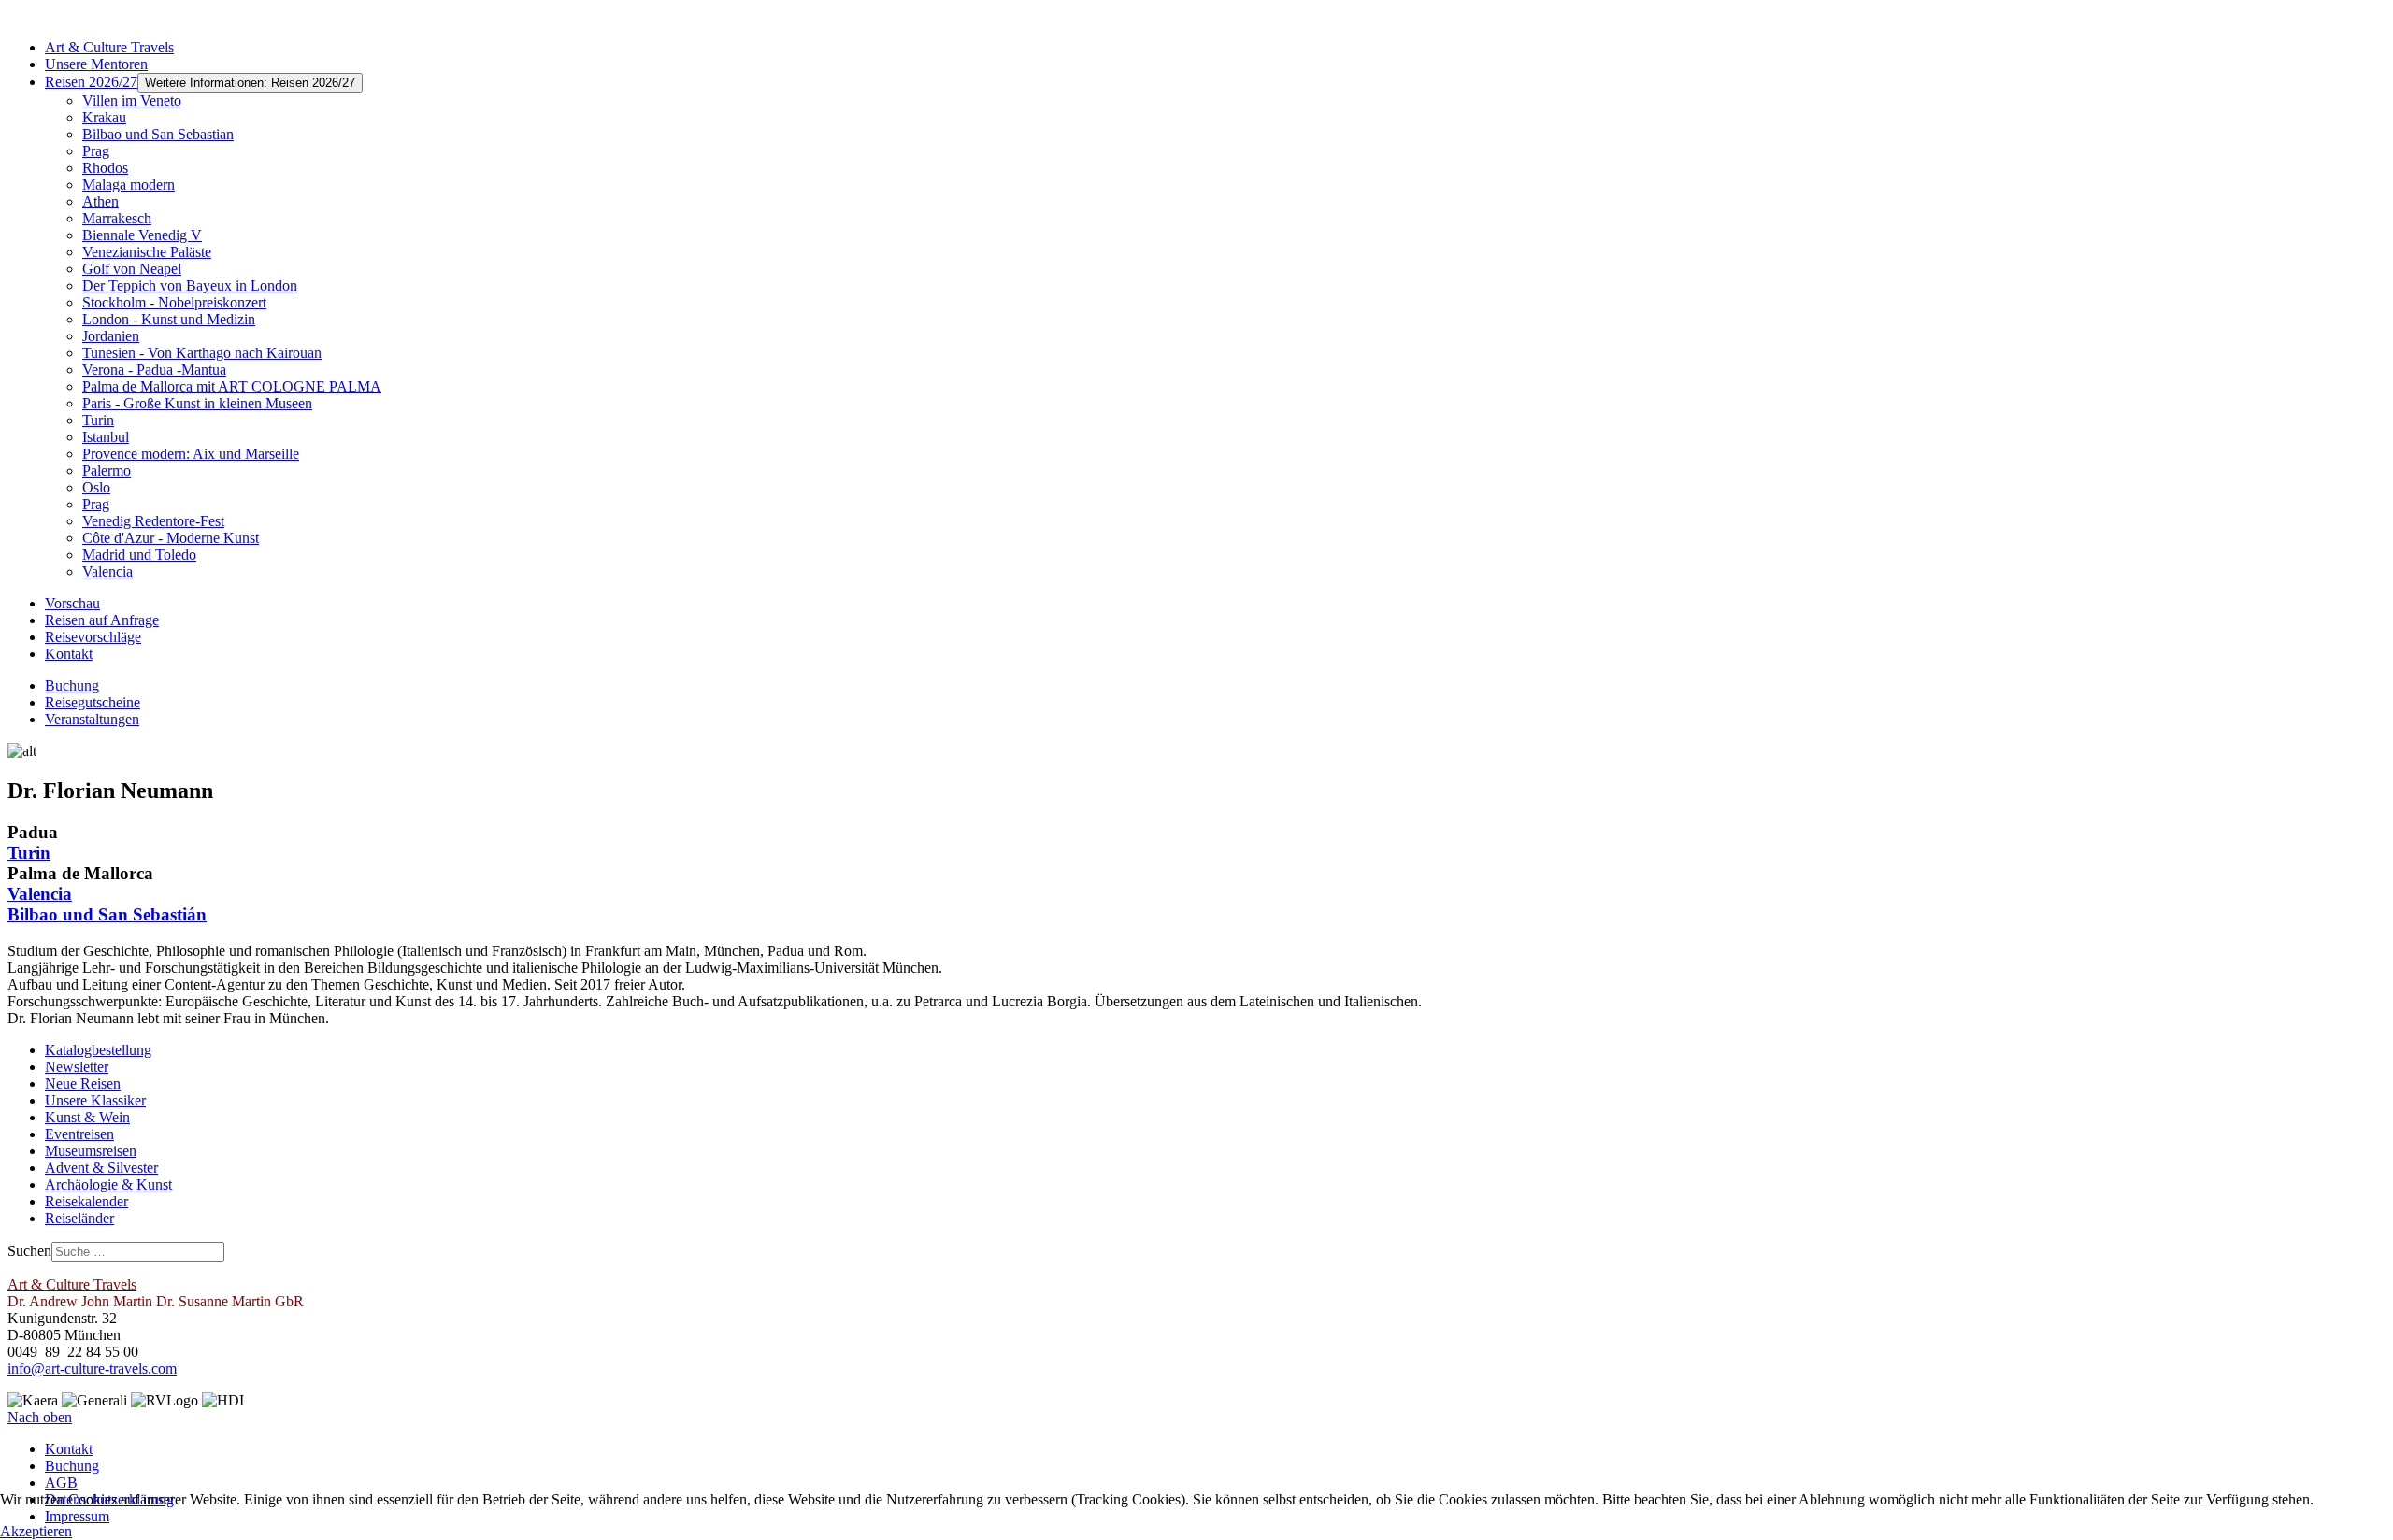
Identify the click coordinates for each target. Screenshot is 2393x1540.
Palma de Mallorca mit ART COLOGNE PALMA (232, 386)
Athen (100, 201)
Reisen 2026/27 (91, 82)
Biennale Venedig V (142, 235)
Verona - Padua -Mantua (154, 370)
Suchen (29, 1251)
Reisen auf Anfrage (102, 620)
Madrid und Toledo (139, 555)
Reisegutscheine (93, 702)
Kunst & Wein (87, 1117)
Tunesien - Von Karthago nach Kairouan (202, 353)
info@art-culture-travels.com (92, 1369)
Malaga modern (129, 185)
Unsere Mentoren (96, 64)
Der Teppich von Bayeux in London (190, 285)
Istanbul (106, 437)
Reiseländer (79, 1218)
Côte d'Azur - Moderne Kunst (171, 538)
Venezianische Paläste (147, 252)
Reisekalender (86, 1201)
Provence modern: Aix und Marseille (191, 454)
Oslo (96, 487)
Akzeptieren (36, 1531)
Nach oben (40, 1417)
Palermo (107, 471)
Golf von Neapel (132, 269)
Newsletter (77, 1067)
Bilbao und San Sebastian (158, 134)
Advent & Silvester (101, 1168)
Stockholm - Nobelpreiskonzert (174, 302)
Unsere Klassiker (95, 1100)
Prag (96, 151)
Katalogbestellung (98, 1050)
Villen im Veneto (132, 100)
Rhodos (105, 168)
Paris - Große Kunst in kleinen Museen (197, 403)
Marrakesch (117, 218)
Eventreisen (79, 1134)
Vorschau (72, 603)
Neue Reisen (83, 1084)
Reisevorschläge (93, 637)
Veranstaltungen (92, 719)
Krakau (104, 117)
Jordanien (111, 336)
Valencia (107, 571)
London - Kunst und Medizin (169, 319)
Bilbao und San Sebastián (107, 914)
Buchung (72, 685)
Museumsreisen (91, 1151)
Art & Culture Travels (109, 47)
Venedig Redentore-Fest (153, 521)
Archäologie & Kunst (108, 1184)
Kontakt (69, 654)
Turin (98, 420)
